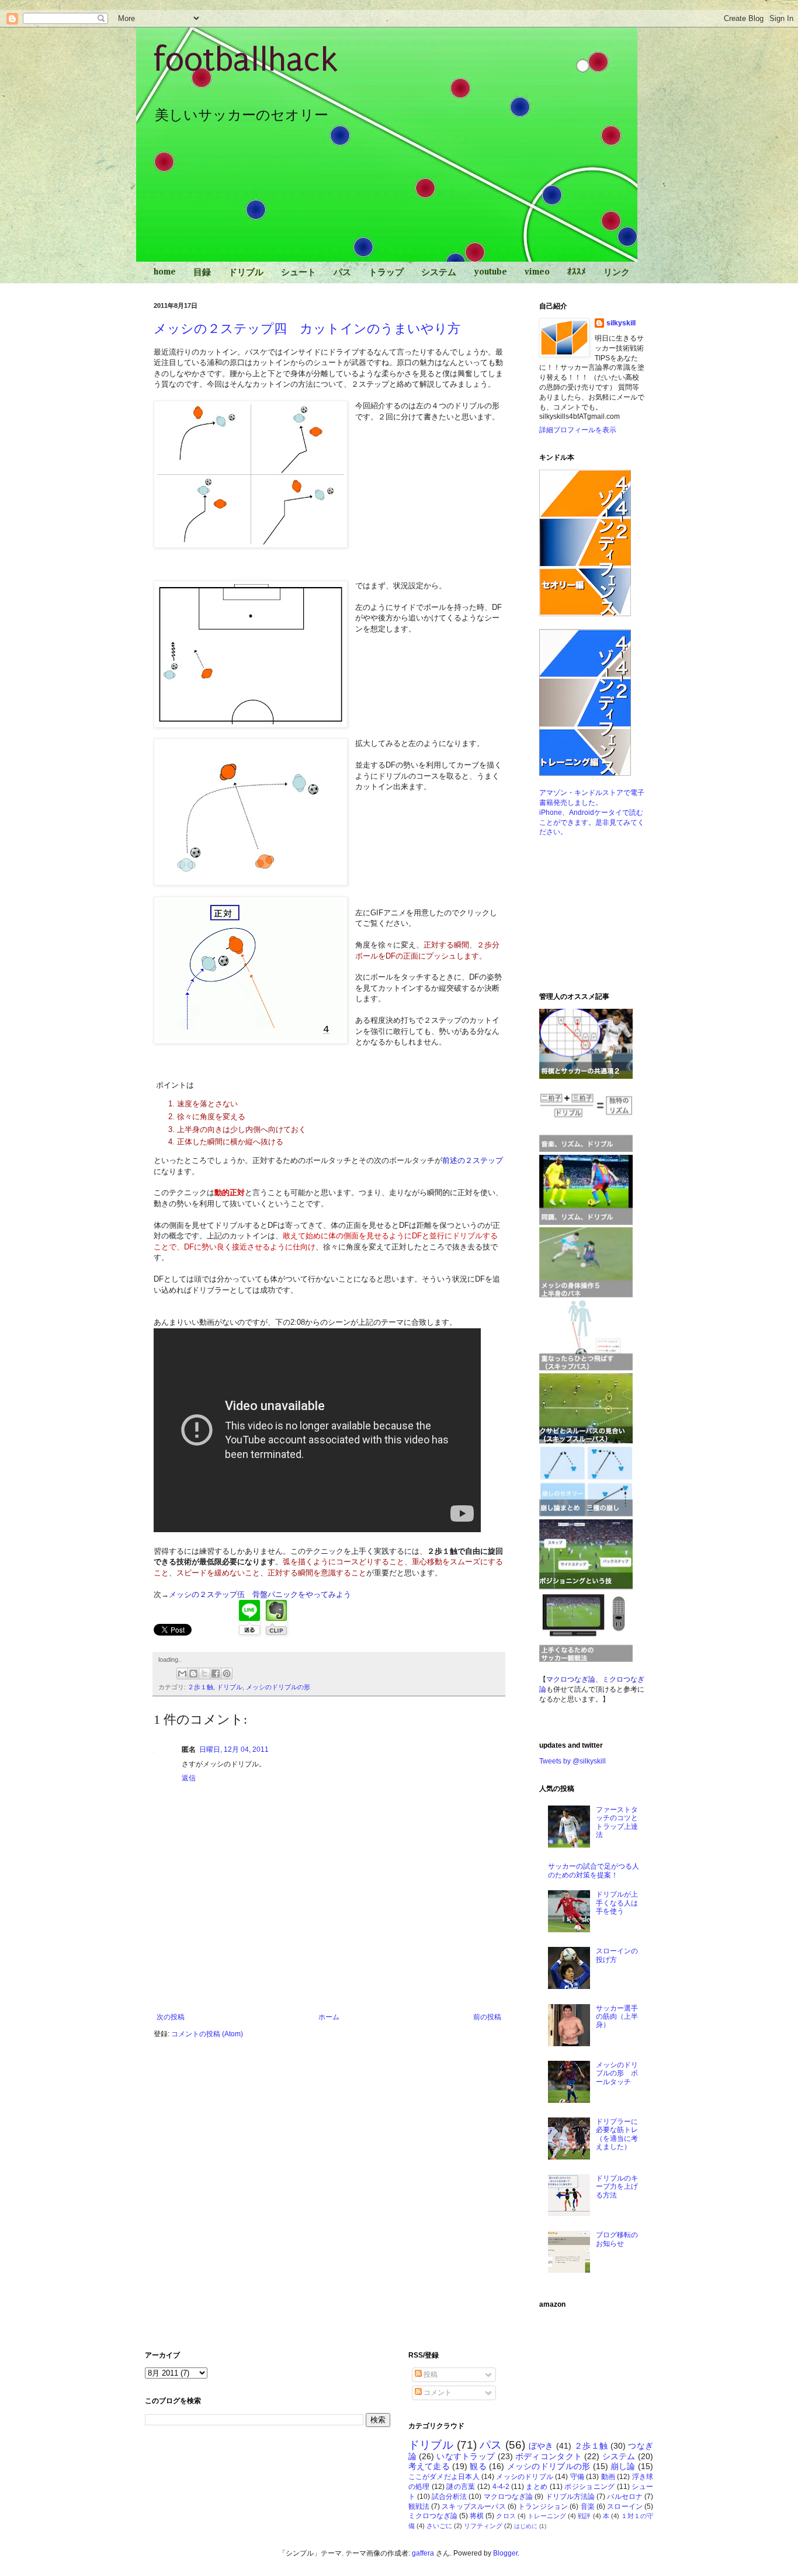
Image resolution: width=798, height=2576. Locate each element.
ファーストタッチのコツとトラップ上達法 (617, 1822)
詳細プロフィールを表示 (578, 430)
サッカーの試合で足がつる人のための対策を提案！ (594, 1870)
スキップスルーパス (473, 2506)
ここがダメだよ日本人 (444, 2477)
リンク (617, 272)
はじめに (526, 2526)
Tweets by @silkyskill (573, 1761)
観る (478, 2466)
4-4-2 (501, 2487)
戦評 (584, 2516)
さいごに (439, 2526)
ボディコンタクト (549, 2456)
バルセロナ (625, 2497)
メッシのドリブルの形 (278, 1687)
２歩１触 (200, 1687)
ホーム (329, 2017)
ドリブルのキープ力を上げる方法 (617, 2187)
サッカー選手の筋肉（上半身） (617, 2017)
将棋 (477, 2516)
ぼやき (541, 2446)
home (165, 272)
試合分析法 (450, 2497)
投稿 (430, 2374)
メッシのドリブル (525, 2477)
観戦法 (419, 2506)
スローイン (625, 2506)
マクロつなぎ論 (509, 2497)
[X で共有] (204, 1674)
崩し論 (623, 2466)
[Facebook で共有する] (216, 1674)
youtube (490, 272)
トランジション (543, 2506)
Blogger (505, 2553)
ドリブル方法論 (570, 2497)
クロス (506, 2516)
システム (439, 272)
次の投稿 (171, 2017)
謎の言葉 (461, 2487)
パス (342, 272)
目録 (202, 272)
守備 (577, 2477)
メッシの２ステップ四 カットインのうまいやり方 (307, 329)
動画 (608, 2477)
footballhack (246, 60)
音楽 (588, 2506)
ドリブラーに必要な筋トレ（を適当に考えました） (617, 2134)
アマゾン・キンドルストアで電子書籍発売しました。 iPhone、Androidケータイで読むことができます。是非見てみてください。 (592, 812)
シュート (299, 272)
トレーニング (547, 2516)
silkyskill (621, 323)
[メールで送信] (182, 1674)
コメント (437, 2393)
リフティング (483, 2526)
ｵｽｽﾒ (577, 272)
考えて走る (429, 2466)
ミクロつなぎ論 (433, 2516)
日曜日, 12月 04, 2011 (234, 1749)
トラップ (386, 272)
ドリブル (246, 272)
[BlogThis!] (193, 1674)
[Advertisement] (329, 1981)
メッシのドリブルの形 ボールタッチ (617, 2073)
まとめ (537, 2487)
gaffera (423, 2553)
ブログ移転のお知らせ (617, 2239)
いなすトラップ (466, 2456)
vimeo (537, 272)
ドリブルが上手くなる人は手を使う (617, 1903)
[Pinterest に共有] (227, 1674)
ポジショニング (590, 2487)
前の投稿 (487, 2017)
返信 (189, 1778)
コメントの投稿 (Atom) (207, 2034)
